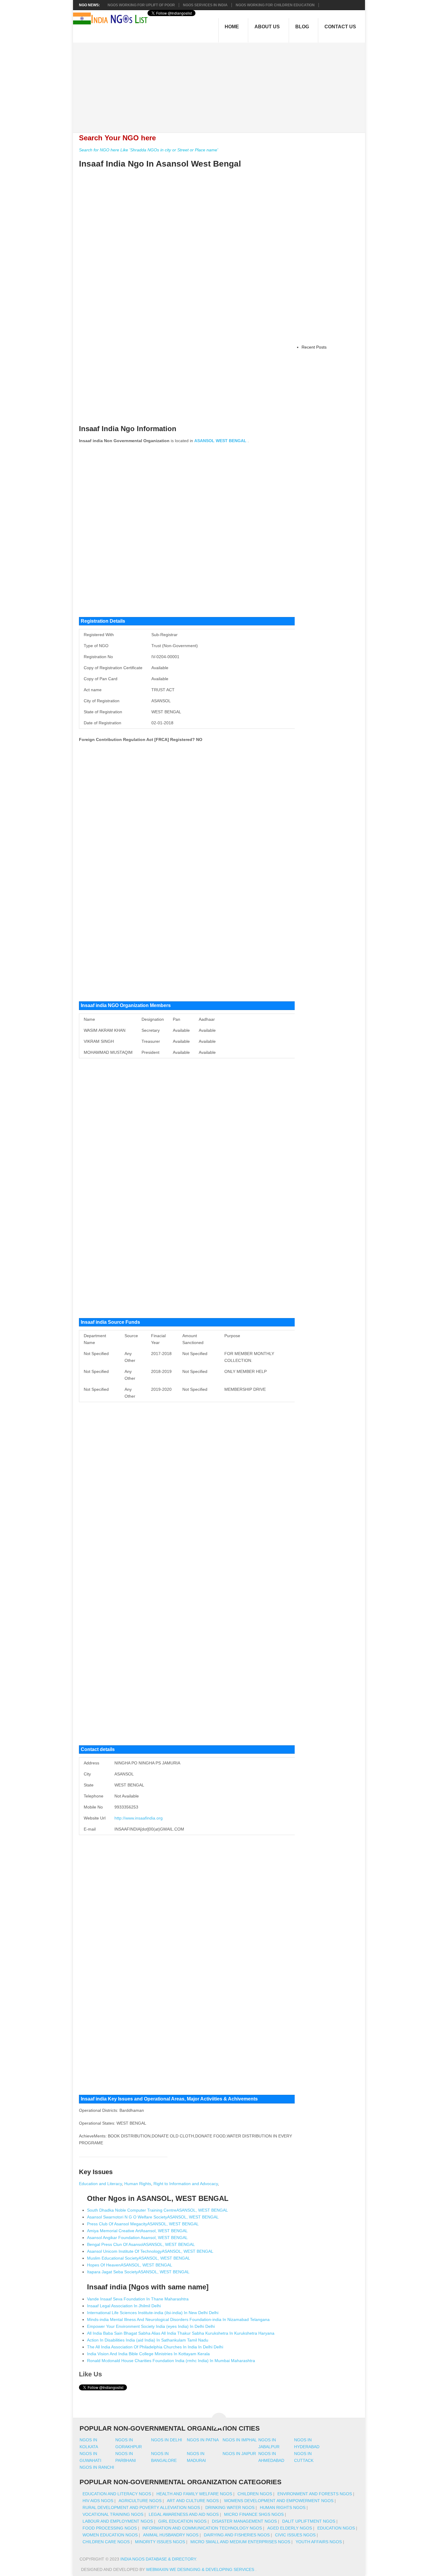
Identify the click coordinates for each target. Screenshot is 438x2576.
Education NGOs (336, 2528)
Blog (302, 27)
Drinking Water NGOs (230, 2507)
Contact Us (340, 27)
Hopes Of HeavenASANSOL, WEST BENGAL (130, 2265)
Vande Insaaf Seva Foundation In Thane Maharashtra (138, 2299)
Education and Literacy (100, 2184)
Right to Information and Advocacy (186, 2184)
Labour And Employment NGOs (118, 2521)
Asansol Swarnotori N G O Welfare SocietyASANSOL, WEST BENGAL (153, 2217)
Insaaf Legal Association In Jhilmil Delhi (124, 2306)
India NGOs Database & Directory (158, 2559)
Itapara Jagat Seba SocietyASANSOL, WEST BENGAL (138, 2272)
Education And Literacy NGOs (117, 2494)
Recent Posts (314, 347)
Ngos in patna (203, 2440)
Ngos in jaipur (239, 2454)
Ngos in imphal (240, 2440)
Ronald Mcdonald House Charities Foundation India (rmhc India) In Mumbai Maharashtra (171, 2361)
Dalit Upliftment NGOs (309, 2521)
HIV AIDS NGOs (98, 2501)
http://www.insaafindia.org (139, 1818)
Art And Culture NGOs (193, 2501)
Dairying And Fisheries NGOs (237, 2535)
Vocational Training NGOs (113, 2514)
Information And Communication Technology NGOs (202, 2528)
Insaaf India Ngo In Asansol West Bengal (160, 164)
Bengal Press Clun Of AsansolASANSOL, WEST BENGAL (141, 2244)
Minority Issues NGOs (160, 2542)
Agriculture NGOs (140, 2501)
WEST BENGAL (231, 441)
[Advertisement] (222, 84)
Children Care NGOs (106, 2542)
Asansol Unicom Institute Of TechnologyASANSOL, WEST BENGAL (150, 2251)
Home (232, 27)
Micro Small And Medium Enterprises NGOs (240, 2542)
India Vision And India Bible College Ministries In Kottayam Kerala (148, 2354)
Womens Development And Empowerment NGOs (279, 2501)
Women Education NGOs (110, 2535)
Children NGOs (255, 2494)
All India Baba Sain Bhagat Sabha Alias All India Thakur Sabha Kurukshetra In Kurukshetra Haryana (181, 2333)
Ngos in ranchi (97, 2467)
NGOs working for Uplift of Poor (141, 5)
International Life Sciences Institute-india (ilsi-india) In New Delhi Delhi (153, 2313)
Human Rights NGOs (283, 2507)
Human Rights (138, 2184)
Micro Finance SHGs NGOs (254, 2514)
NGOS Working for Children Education (275, 5)
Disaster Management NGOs (244, 2521)
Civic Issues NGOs (295, 2535)
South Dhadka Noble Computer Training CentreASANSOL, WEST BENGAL (157, 2210)
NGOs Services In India (205, 5)
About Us (267, 27)
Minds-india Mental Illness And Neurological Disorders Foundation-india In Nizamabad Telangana (178, 2319)
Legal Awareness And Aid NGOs (184, 2514)
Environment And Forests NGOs (315, 2494)
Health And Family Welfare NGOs (194, 2494)
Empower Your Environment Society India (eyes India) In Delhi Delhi (151, 2326)
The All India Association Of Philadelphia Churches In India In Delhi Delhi (155, 2347)
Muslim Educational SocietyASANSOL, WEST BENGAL (139, 2258)
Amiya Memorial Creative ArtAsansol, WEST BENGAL (137, 2231)
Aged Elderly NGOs (290, 2528)
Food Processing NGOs (110, 2528)
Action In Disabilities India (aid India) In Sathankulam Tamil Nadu (148, 2340)
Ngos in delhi (167, 2440)
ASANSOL (204, 441)
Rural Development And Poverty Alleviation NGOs (141, 2507)
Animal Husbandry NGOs (171, 2535)
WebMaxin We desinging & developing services (201, 2569)
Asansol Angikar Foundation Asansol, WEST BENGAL (137, 2238)
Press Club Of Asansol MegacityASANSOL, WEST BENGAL (143, 2224)
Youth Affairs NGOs (319, 2542)
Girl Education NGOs (182, 2521)
